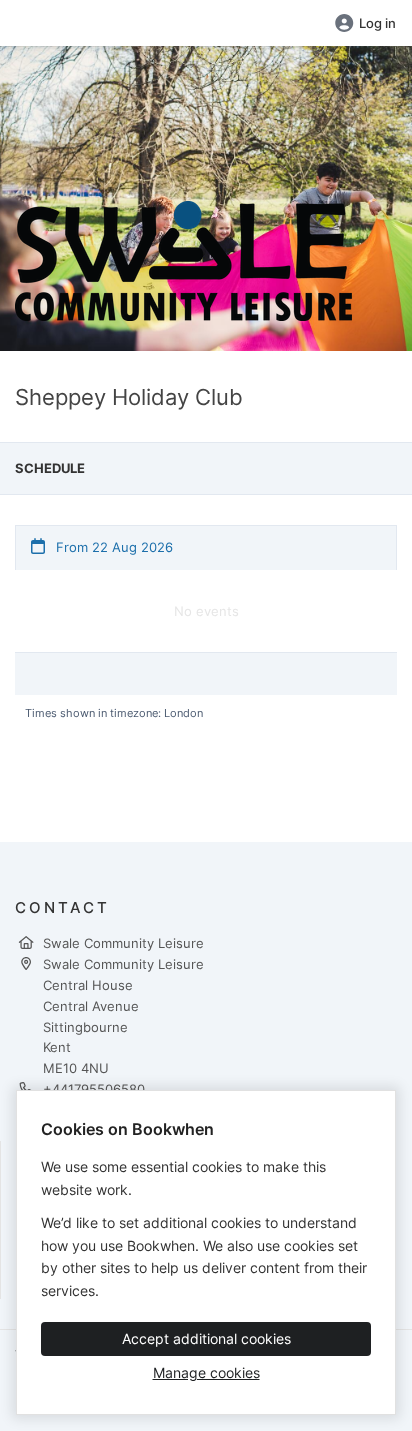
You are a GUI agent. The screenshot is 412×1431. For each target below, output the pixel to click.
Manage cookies (206, 1372)
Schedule (50, 468)
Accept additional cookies (206, 1338)
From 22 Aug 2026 (112, 547)
